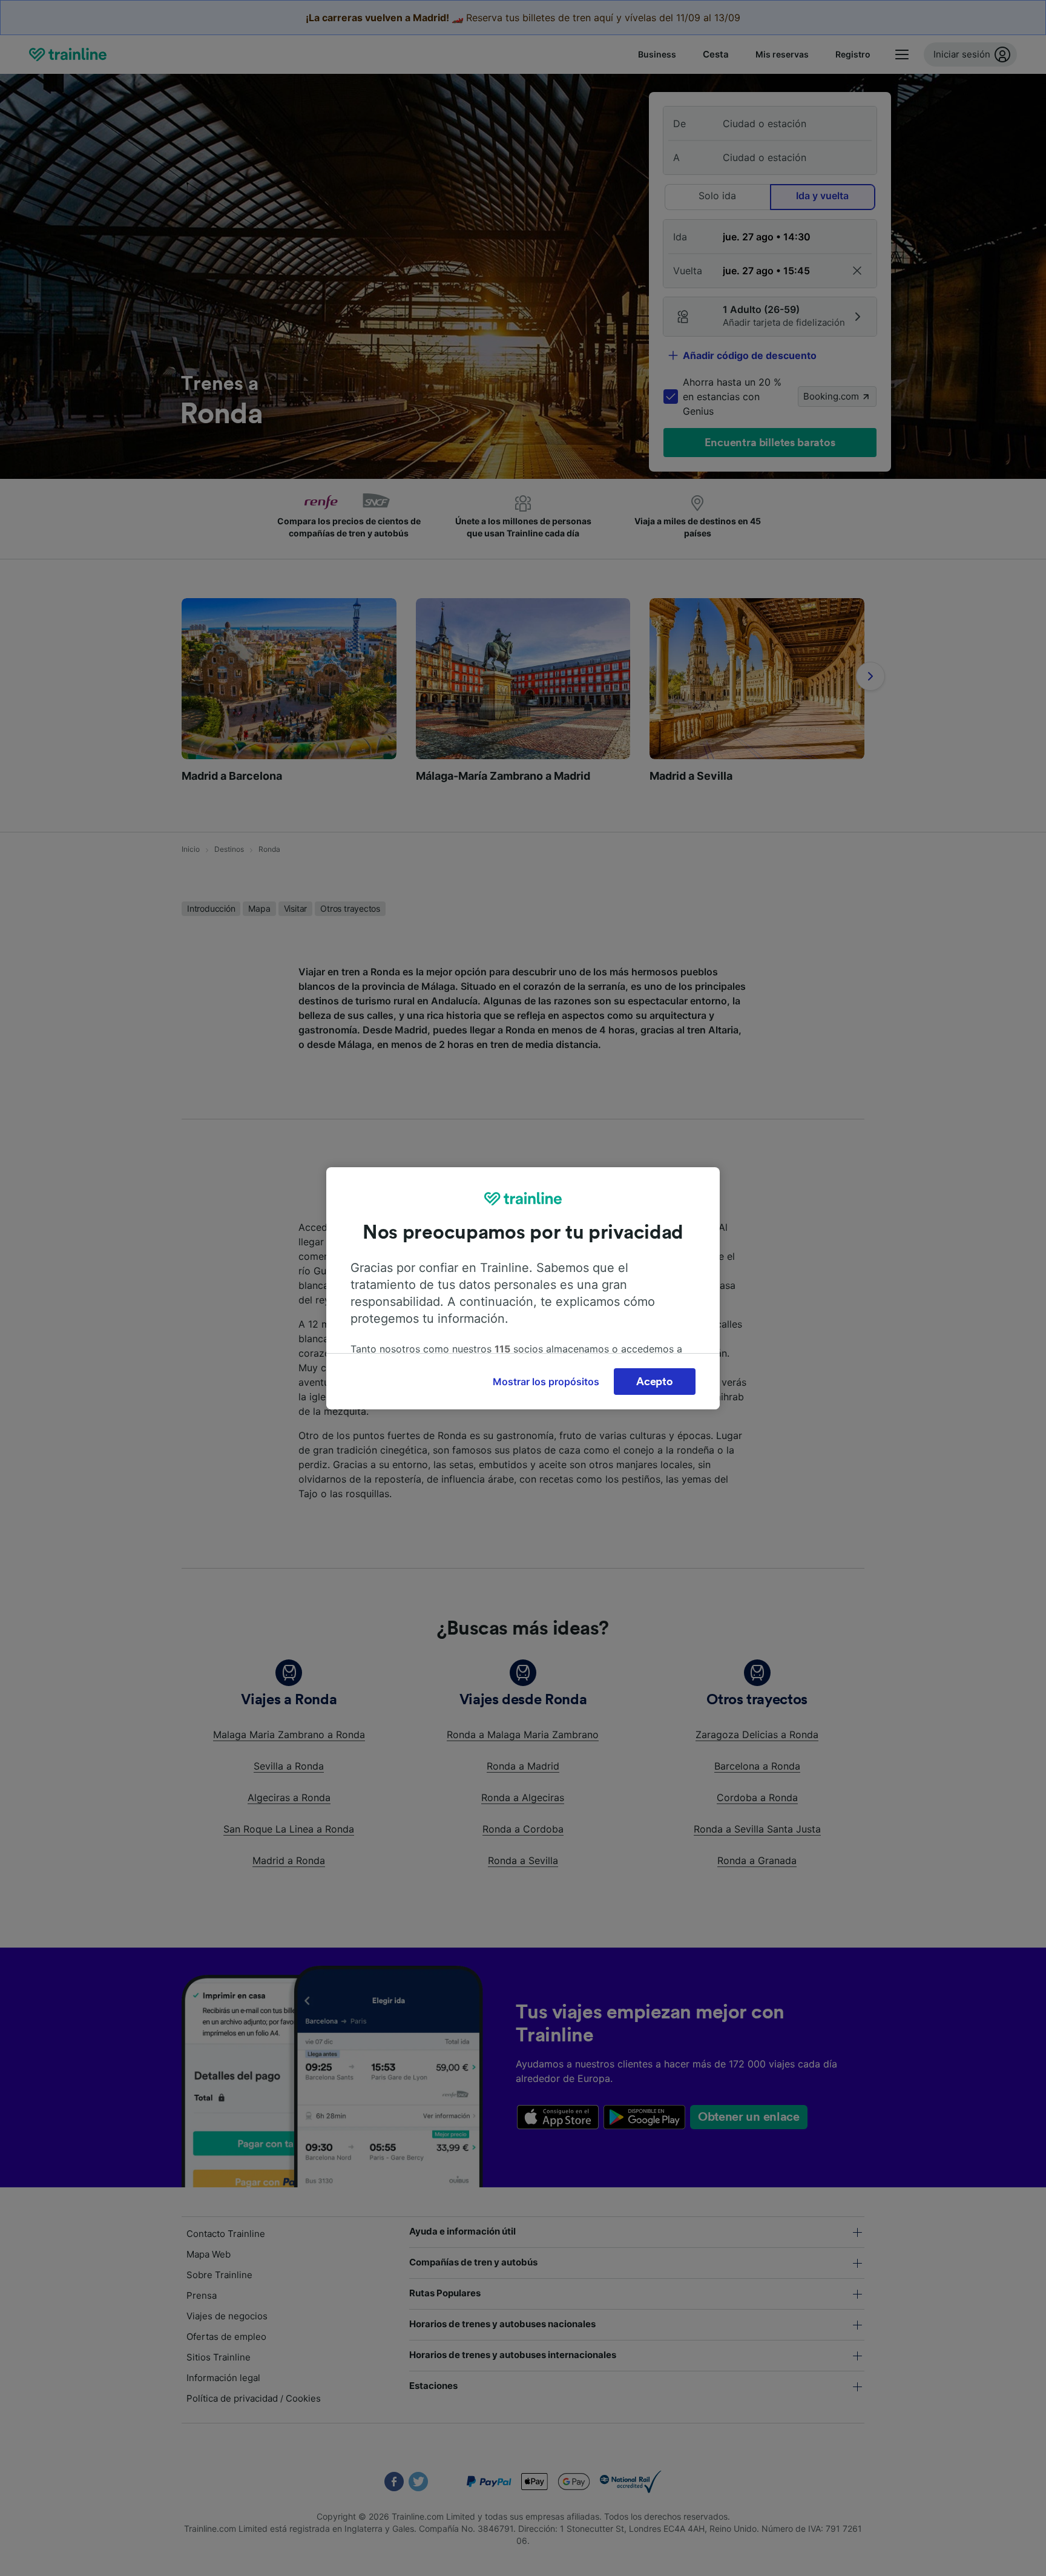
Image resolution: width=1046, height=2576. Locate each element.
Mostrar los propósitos (546, 1382)
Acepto (654, 1382)
